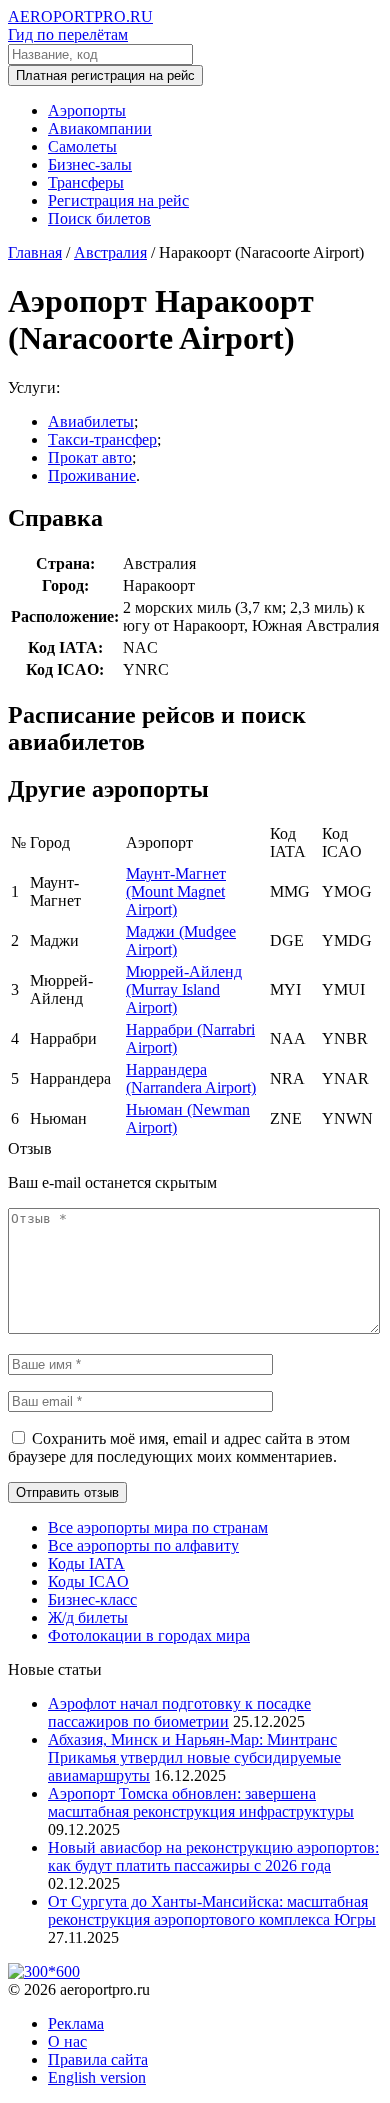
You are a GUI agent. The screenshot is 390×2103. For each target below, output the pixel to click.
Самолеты (82, 146)
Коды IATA (86, 1563)
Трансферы (86, 182)
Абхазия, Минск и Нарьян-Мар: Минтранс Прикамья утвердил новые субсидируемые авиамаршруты (194, 1757)
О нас (67, 2041)
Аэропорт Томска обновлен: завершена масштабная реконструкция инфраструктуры (201, 1802)
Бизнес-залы (90, 164)
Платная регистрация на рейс (105, 75)
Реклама (76, 2023)
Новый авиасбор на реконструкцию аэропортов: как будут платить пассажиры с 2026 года (213, 1856)
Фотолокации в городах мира (149, 1635)
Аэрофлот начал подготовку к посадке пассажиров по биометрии (179, 1712)
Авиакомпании (100, 128)
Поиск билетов (99, 218)
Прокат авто (90, 457)
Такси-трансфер (102, 439)
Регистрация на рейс (118, 200)
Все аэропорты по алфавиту (143, 1545)
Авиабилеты (91, 421)
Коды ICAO (88, 1581)
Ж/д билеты (88, 1617)
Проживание (92, 475)
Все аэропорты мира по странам (158, 1527)
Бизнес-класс (92, 1599)
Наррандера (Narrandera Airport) (191, 1078)
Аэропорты (87, 110)
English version (97, 2077)
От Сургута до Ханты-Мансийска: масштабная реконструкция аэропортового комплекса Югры (212, 1910)
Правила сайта (98, 2059)
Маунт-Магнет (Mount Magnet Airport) (176, 891)
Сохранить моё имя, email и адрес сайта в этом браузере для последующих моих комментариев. (179, 1447)
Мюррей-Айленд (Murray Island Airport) (184, 989)
